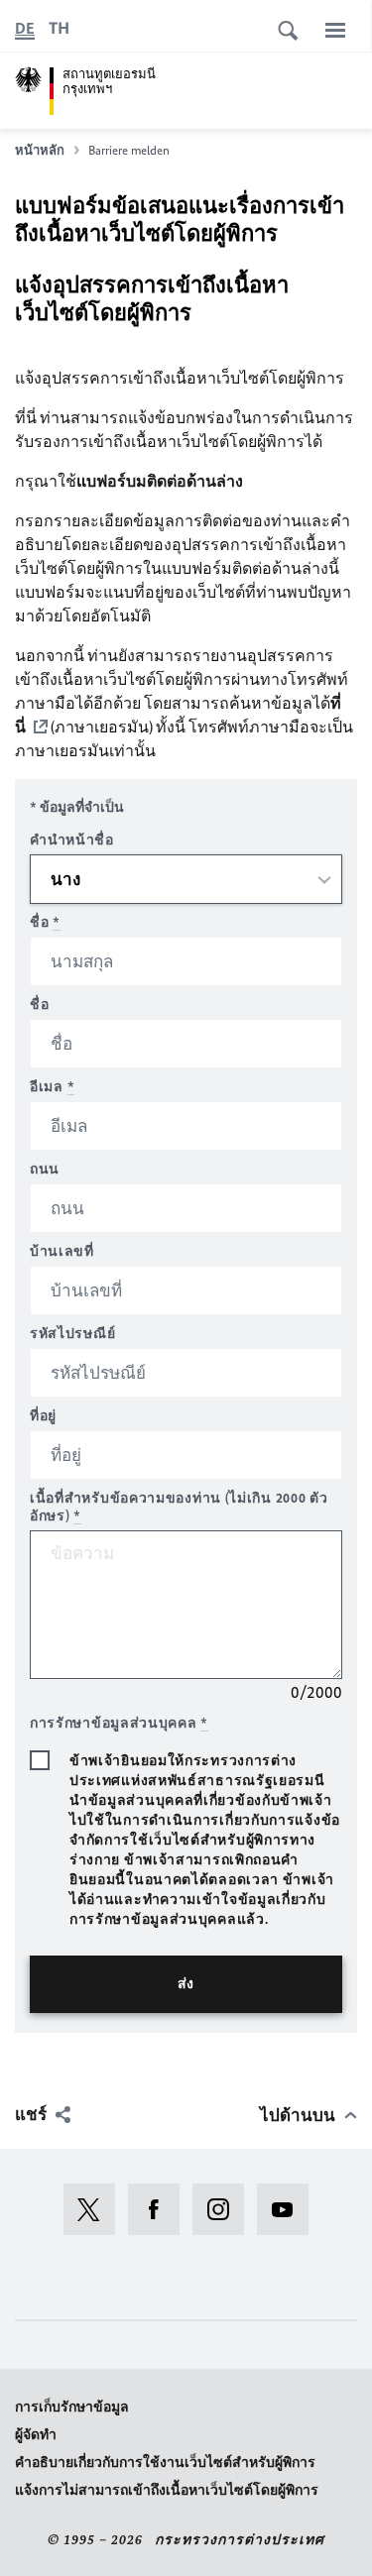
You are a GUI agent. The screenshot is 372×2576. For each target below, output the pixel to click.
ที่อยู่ (43, 1416)
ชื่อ (45, 922)
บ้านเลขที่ (62, 1251)
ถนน (45, 1169)
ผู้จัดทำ (36, 2435)
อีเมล (52, 1087)
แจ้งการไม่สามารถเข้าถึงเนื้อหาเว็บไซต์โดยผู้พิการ (167, 2490)
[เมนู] (335, 30)
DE (25, 28)
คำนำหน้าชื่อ (72, 840)
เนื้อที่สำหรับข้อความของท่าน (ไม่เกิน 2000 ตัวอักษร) (179, 1507)
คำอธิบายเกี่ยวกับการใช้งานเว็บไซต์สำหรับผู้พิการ (165, 2463)
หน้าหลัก (40, 150)
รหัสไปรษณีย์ (72, 1334)
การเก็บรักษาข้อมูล (72, 2407)
